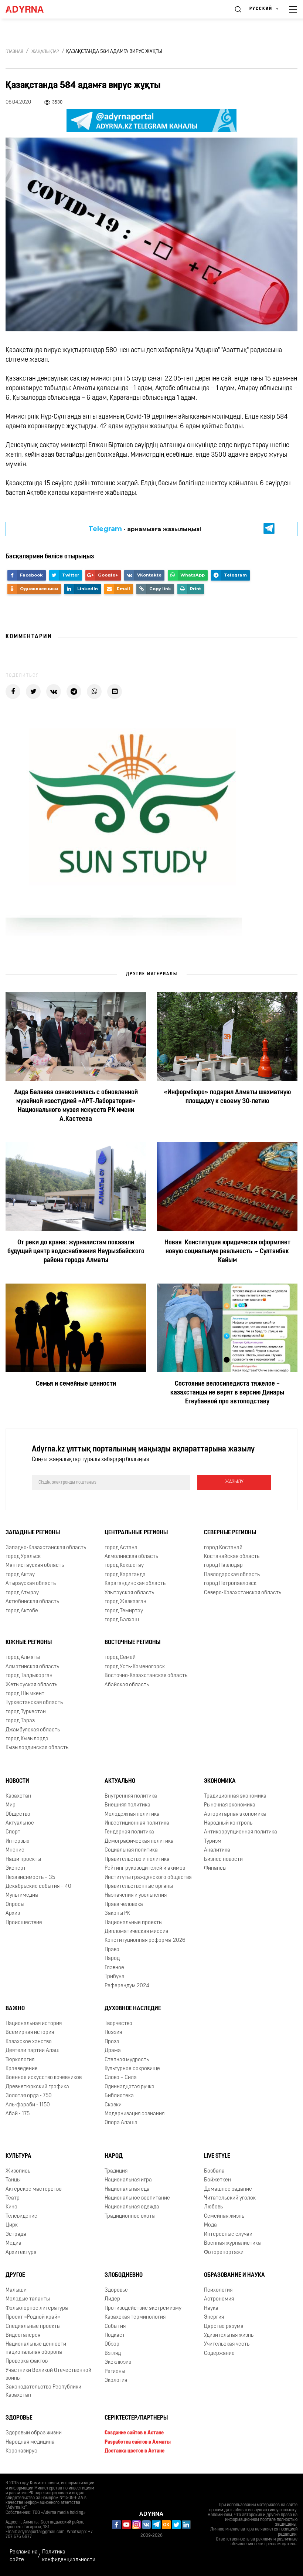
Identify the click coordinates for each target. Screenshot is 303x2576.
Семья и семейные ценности (76, 1385)
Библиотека (119, 2096)
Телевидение (21, 2216)
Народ (112, 1959)
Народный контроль (228, 1823)
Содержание (219, 2354)
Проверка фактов (27, 2361)
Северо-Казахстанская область (243, 1593)
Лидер (112, 2299)
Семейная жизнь (224, 2216)
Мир (11, 1805)
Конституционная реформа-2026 (145, 1941)
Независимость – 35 (30, 1878)
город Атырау (22, 1593)
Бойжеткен (217, 2180)
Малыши (16, 2290)
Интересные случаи (228, 2234)
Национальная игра (128, 2180)
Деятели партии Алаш (33, 2051)
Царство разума (224, 2327)
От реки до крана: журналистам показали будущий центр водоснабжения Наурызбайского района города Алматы (76, 1252)
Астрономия (219, 2299)
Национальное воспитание (137, 2198)
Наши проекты (23, 1860)
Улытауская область (129, 1593)
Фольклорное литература (37, 2308)
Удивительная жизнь (229, 2335)
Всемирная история (30, 2033)
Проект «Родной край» (33, 2317)
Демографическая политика (139, 1841)
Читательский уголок (230, 2198)
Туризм (213, 1841)
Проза (112, 2042)
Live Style (217, 2156)
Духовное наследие (133, 2009)
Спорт (13, 1832)
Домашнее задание (228, 2189)
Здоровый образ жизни (34, 2433)
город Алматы (23, 1658)
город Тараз (20, 1721)
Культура (18, 2156)
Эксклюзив (118, 2362)
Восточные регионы (132, 1643)
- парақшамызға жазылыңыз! (145, 529)
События (115, 2327)
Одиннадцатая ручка (130, 2087)
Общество (18, 1814)
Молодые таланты (28, 2299)
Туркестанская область (34, 1703)
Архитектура (21, 2253)
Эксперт (16, 1868)
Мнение (15, 1850)
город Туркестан (26, 1712)
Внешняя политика (127, 1805)
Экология (116, 2381)
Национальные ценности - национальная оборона (37, 2348)
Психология (218, 2290)
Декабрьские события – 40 (38, 1887)
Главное (114, 1968)
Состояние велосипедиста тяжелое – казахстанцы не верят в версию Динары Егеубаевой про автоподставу (227, 1393)
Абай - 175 (18, 2114)
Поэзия (113, 2033)
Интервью (18, 1841)
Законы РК (117, 1914)
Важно (15, 2009)
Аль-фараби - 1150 (28, 2105)
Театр (13, 2198)
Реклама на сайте (24, 2556)
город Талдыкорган (29, 1676)
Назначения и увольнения (136, 1895)
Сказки (113, 2105)
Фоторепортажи (224, 2253)
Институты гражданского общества (148, 1878)
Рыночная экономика (230, 1805)
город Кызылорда (27, 1739)
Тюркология (20, 2060)
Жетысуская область (31, 1685)
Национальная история (34, 2024)
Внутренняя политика (131, 1796)
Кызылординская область (37, 1748)
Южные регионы (29, 1643)
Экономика (220, 1781)
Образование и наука (234, 2275)
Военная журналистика (232, 2243)
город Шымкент (25, 1694)
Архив (13, 1914)
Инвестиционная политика (137, 1823)
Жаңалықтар (45, 52)
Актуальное (20, 1823)
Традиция (116, 2171)
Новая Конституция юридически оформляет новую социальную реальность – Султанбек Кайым (227, 1252)
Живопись (18, 2171)
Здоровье (116, 2290)
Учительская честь (227, 2344)
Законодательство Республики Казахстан (43, 2391)
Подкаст (115, 2335)
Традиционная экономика (235, 1796)
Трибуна (115, 1977)
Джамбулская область (33, 1730)
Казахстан (18, 1796)
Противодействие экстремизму (143, 2308)
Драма (113, 2051)
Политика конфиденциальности (69, 2556)
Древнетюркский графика (37, 2087)
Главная (14, 52)
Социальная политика (131, 1850)
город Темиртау (124, 1611)
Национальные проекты (134, 1923)
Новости (17, 1781)
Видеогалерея (23, 2335)
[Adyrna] (33, 9)
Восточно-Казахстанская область (146, 1676)
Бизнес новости (223, 1860)
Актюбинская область (32, 1602)
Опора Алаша (121, 2123)
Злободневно (124, 2275)
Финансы (215, 1868)
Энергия (214, 2317)
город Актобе (22, 1611)
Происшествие (24, 1923)
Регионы (115, 2372)
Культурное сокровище (132, 2069)
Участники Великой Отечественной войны (48, 2374)
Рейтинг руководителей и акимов (145, 1868)
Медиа (13, 2243)
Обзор (112, 2344)
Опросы (15, 1905)
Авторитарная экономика (235, 1814)
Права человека (124, 1905)
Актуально (120, 1781)
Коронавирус (21, 2451)
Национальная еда (127, 2189)
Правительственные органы (139, 1887)
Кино (11, 2207)
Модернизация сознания (135, 2114)
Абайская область (127, 1685)
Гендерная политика (129, 1832)
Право (112, 1950)
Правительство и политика (137, 1860)
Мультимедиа (22, 1895)
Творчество (118, 2024)
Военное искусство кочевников (44, 2078)
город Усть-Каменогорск (135, 1667)
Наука (211, 2308)
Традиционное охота (130, 2216)
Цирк (12, 2225)
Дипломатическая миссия (136, 1932)
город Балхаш (122, 1620)
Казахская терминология (135, 2317)
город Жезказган (125, 1602)
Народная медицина (30, 2442)
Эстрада (16, 2234)
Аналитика (217, 1850)
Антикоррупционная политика (241, 1832)
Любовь (213, 2207)
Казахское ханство (29, 2042)
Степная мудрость (127, 2060)
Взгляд (113, 2354)
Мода (210, 2225)
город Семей (120, 1658)
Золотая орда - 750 (29, 2096)
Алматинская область (32, 1667)
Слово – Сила (121, 2078)
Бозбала (214, 2171)
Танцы (13, 2180)
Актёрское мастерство (34, 2189)
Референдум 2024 (127, 1986)
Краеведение (22, 2069)
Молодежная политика (132, 1814)
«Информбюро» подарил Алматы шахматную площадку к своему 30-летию (227, 1098)
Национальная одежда (132, 2207)
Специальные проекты (33, 2327)
